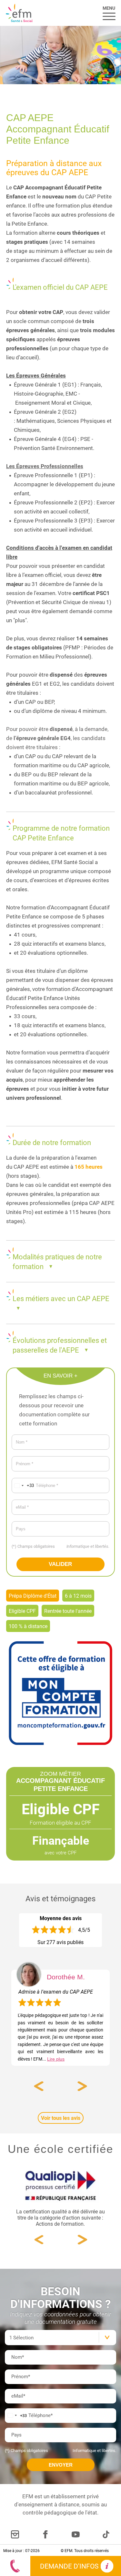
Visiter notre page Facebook (45, 2534)
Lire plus (56, 2059)
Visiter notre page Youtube (76, 2534)
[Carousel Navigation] (60, 2086)
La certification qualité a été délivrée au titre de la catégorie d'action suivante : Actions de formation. (60, 2217)
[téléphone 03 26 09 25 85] (15, 2566)
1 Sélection (21, 2337)
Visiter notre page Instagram (15, 2534)
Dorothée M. (66, 1977)
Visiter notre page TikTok (106, 2534)
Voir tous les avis (61, 2118)
